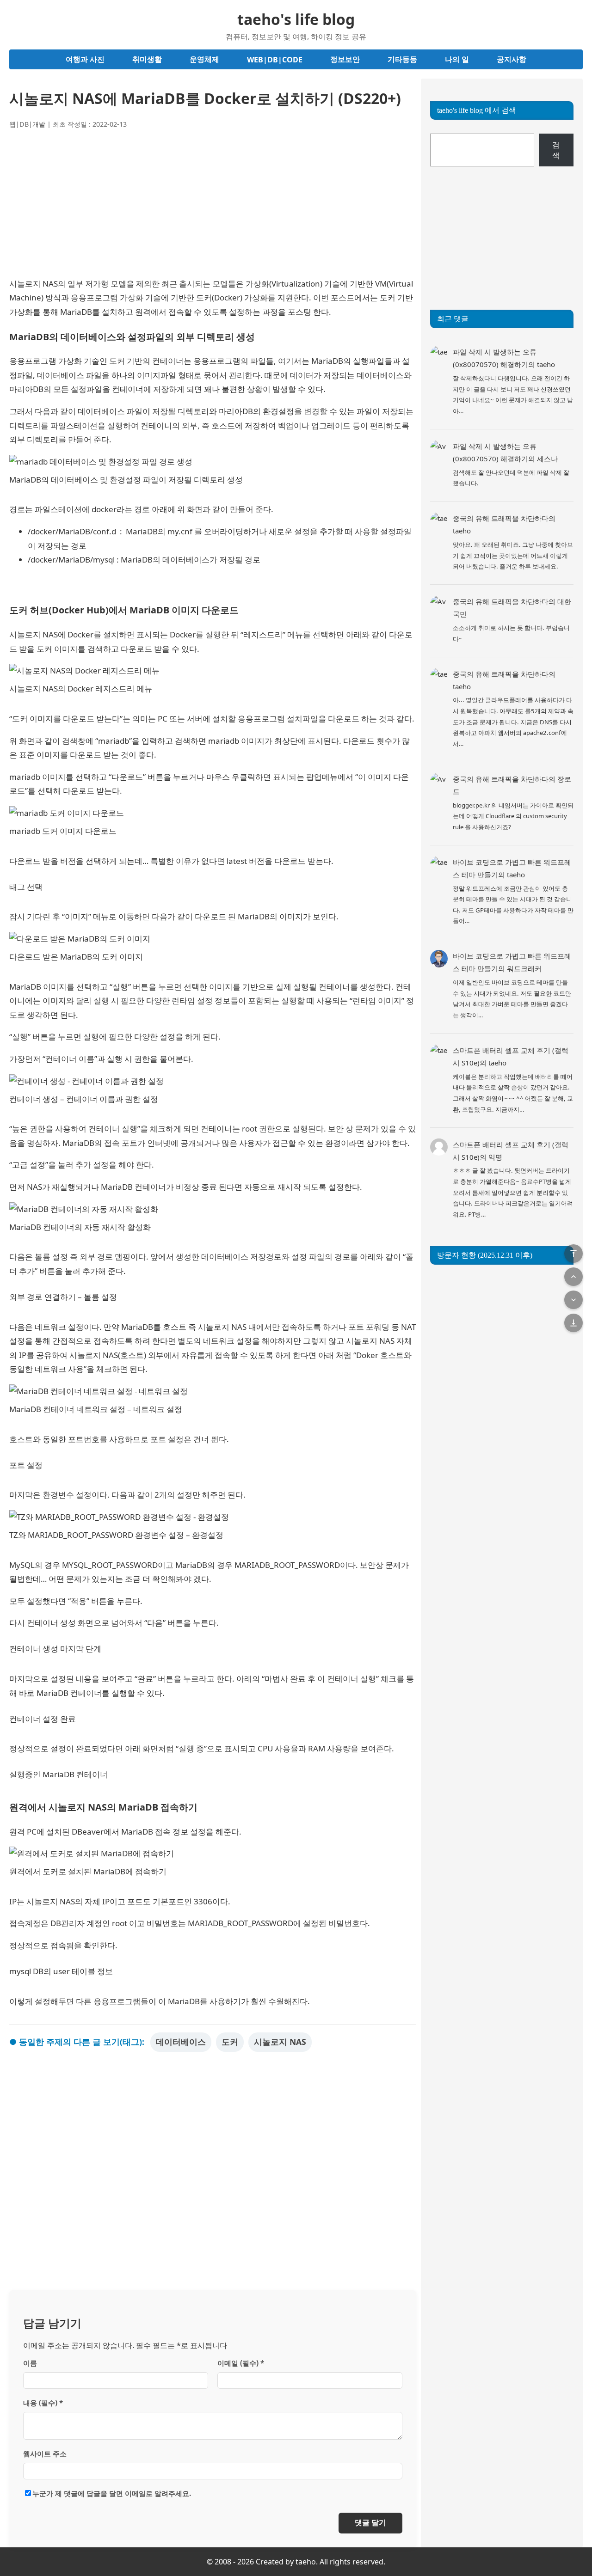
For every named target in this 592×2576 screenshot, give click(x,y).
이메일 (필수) (241, 2363)
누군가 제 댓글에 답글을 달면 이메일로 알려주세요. (112, 2493)
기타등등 (402, 59)
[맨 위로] (573, 1254)
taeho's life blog (296, 19)
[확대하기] (404, 467)
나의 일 (457, 59)
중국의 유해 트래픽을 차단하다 (501, 518)
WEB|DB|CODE (275, 60)
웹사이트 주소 (45, 2454)
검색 (556, 150)
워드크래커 (524, 968)
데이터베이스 (181, 2042)
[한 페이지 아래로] (573, 1300)
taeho (546, 364)
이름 (30, 2363)
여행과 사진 (85, 59)
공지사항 (512, 59)
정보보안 (345, 59)
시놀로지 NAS (280, 2042)
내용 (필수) (43, 2403)
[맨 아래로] (573, 1323)
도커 (230, 2042)
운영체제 (204, 59)
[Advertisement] (213, 203)
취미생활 (147, 59)
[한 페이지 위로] (573, 1277)
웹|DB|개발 (27, 124)
